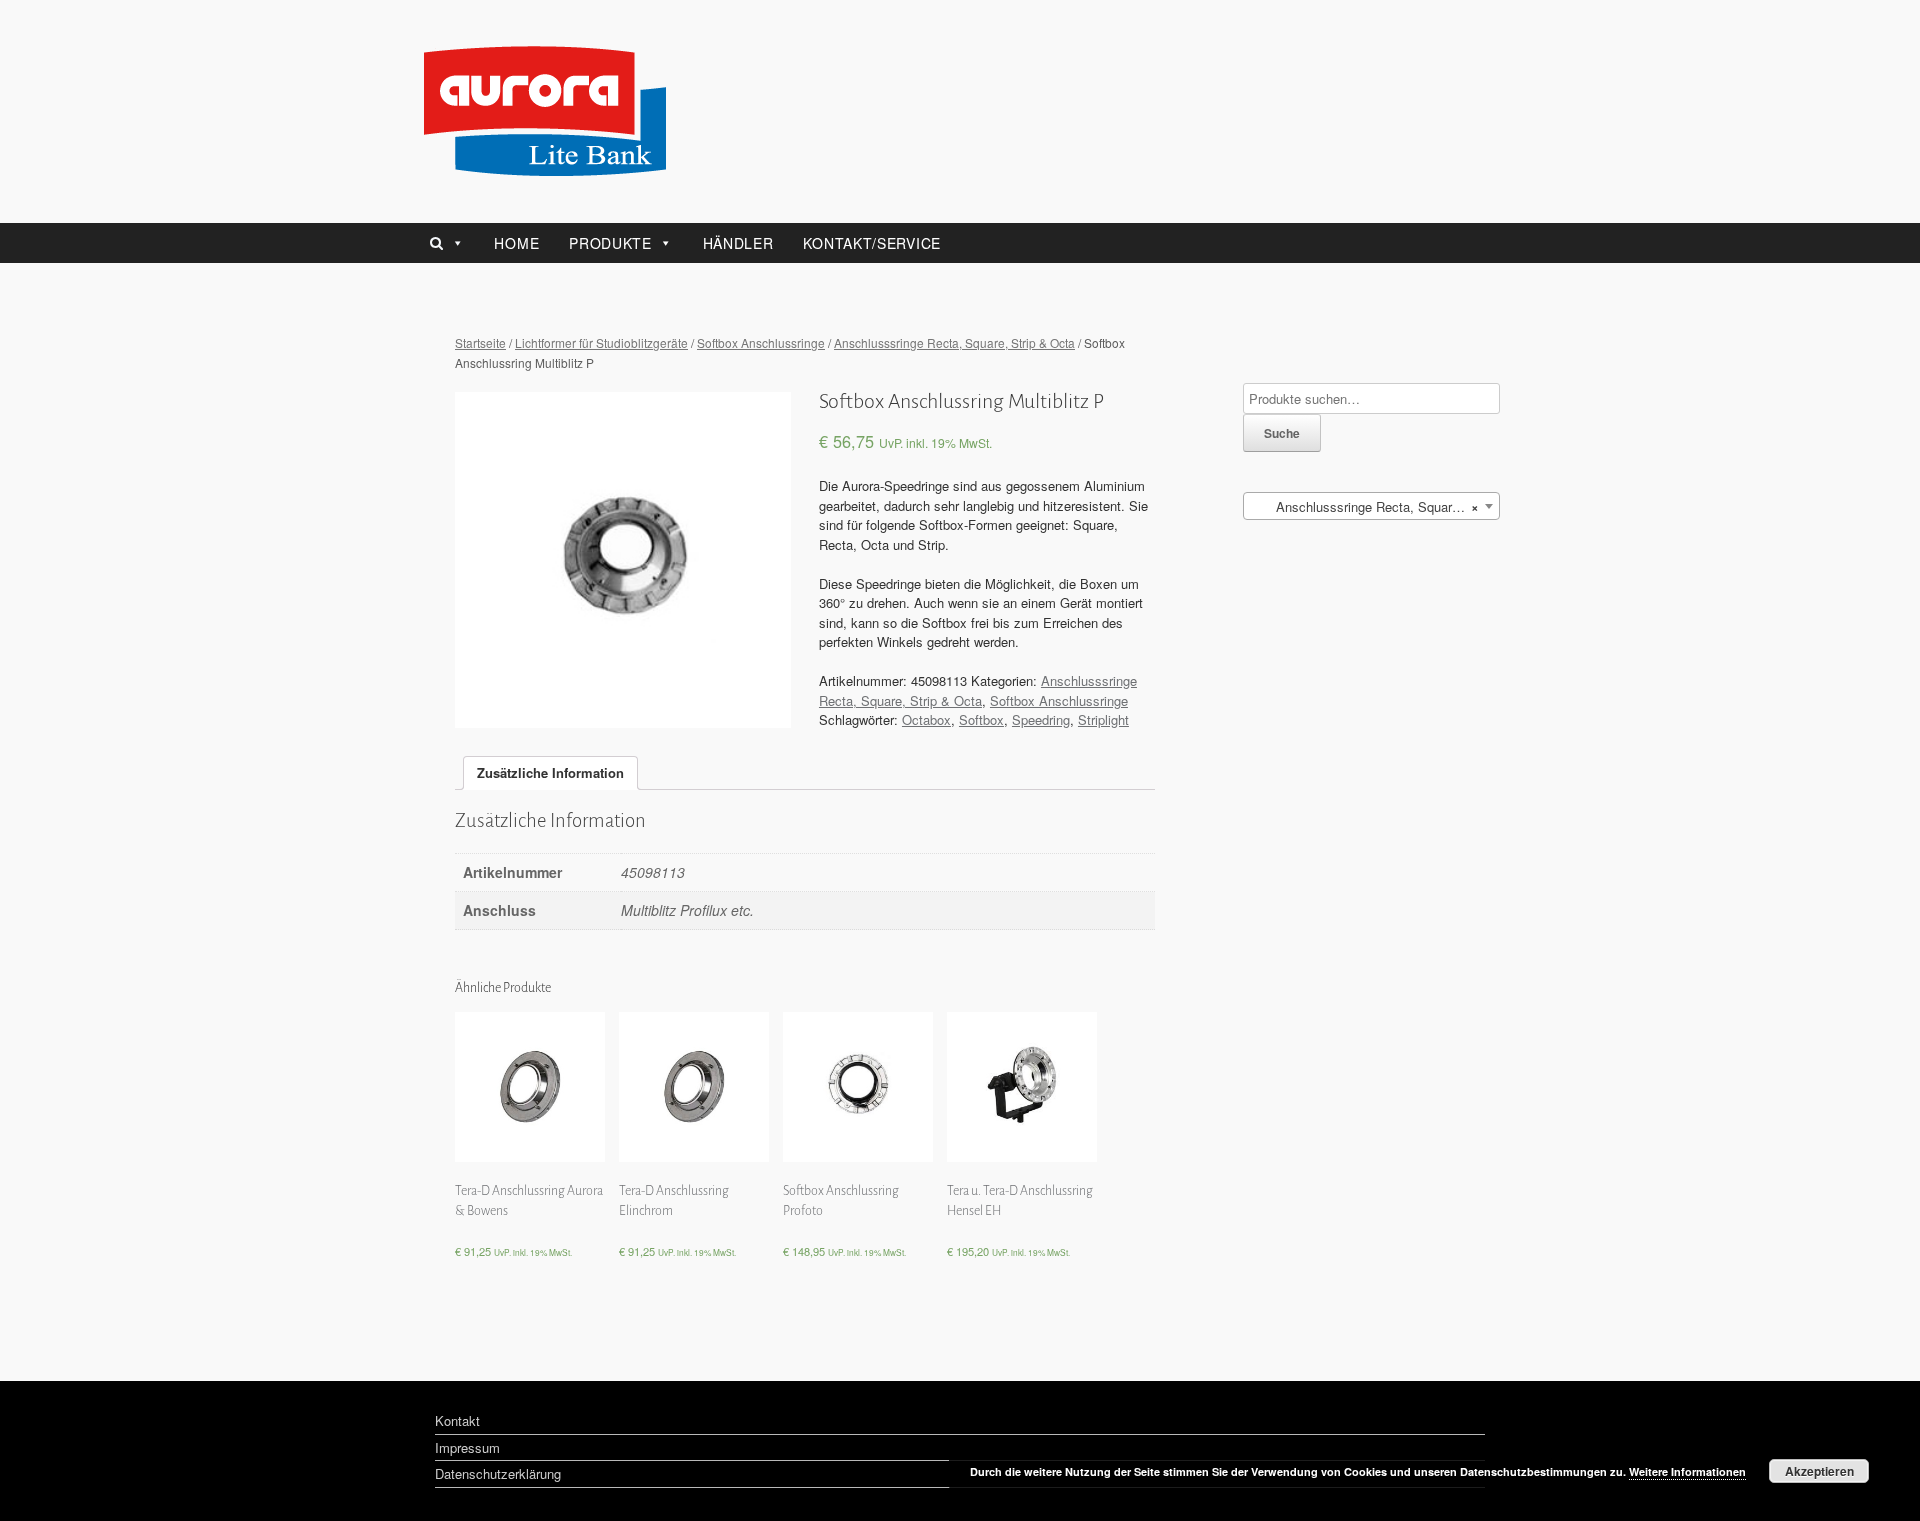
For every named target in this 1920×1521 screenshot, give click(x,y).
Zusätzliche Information (550, 772)
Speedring (1041, 719)
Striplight (1103, 719)
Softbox (981, 719)
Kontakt (457, 1420)
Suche (1282, 433)
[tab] (550, 773)
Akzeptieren (1819, 1471)
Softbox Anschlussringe (761, 342)
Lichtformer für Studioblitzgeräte (601, 342)
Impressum (467, 1447)
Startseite (480, 342)
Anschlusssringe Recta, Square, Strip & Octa (954, 342)
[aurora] (545, 111)
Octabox (926, 719)
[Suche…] (452, 243)
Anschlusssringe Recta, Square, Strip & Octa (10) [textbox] (1375, 506)
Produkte (610, 243)
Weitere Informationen (1687, 1471)
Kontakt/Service (872, 243)
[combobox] (1371, 506)
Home (516, 243)
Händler (738, 243)
